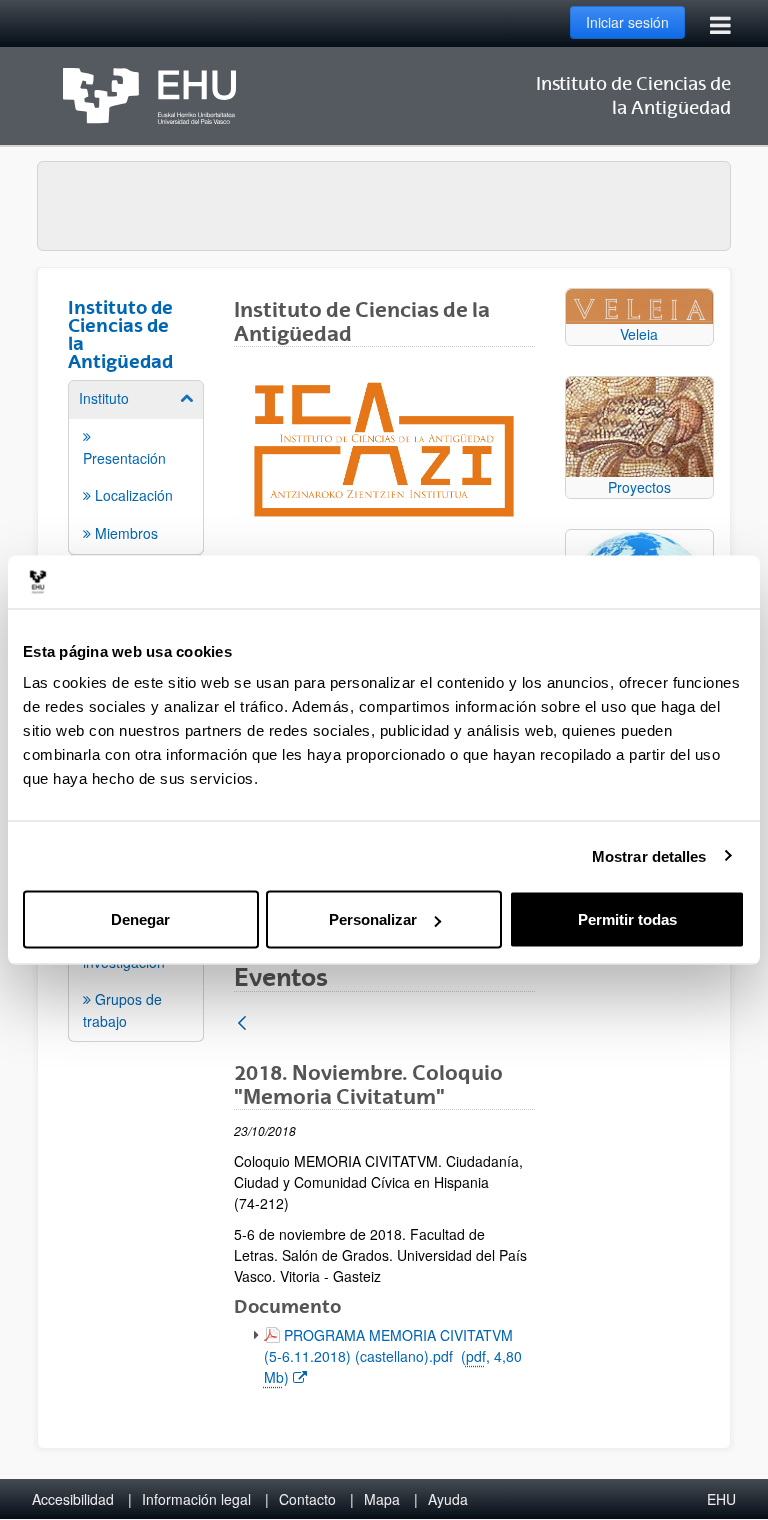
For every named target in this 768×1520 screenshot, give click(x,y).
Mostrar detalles (649, 855)
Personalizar (373, 919)
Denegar (140, 919)
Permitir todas (627, 919)
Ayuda (448, 1499)
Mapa (382, 1499)
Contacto (307, 1499)
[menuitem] (136, 466)
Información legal (196, 1499)
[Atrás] (242, 1024)
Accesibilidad (73, 1499)
